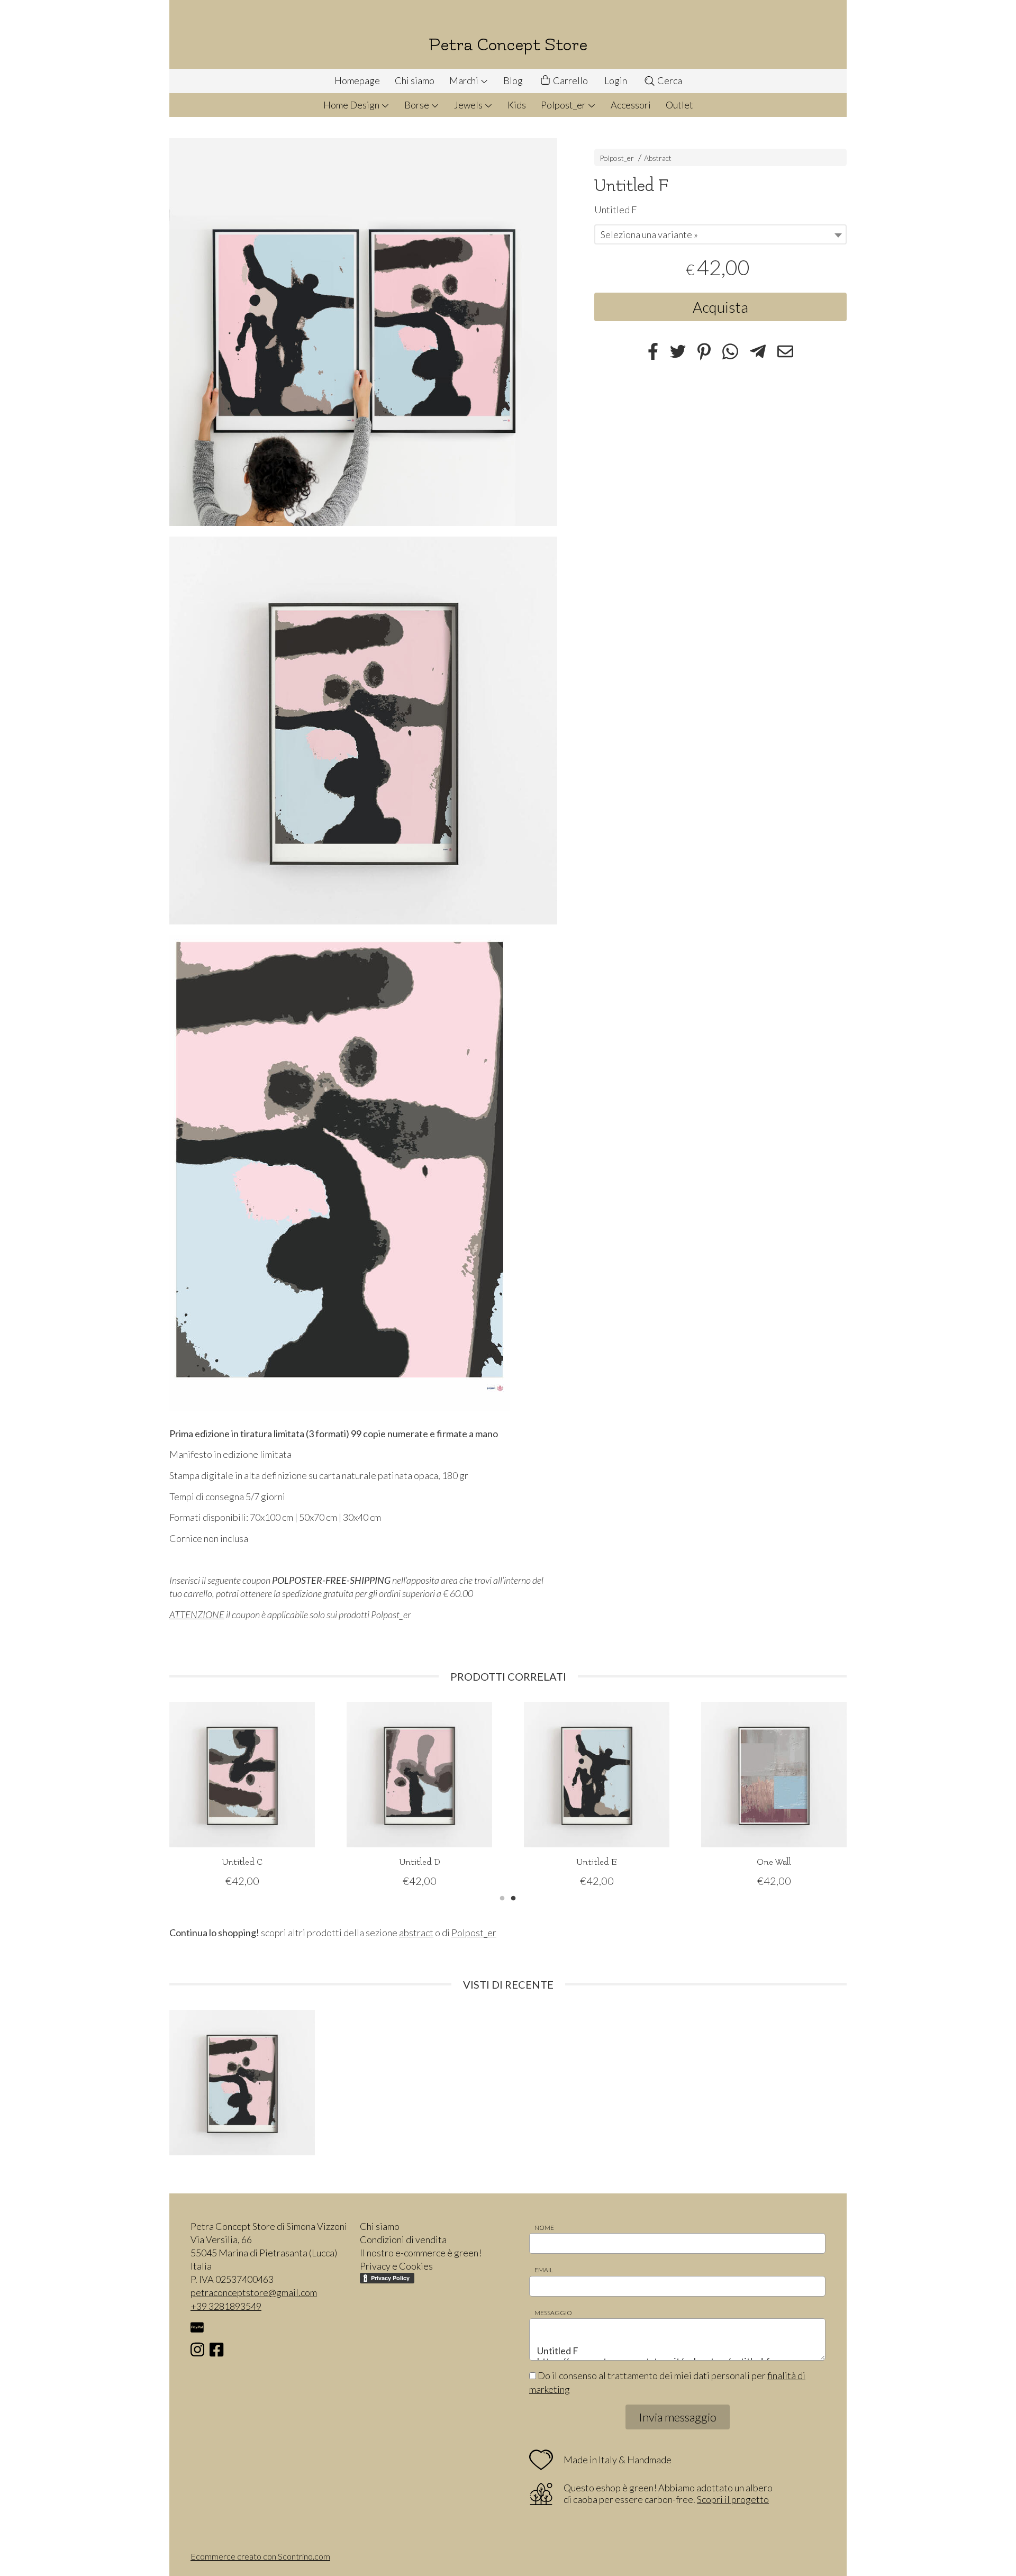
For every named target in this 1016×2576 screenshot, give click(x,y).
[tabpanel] (242, 1795)
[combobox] (720, 234)
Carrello (570, 80)
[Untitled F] (363, 332)
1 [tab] (502, 1897)
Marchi (465, 80)
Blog (513, 80)
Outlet (679, 105)
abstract (416, 1933)
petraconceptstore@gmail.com (254, 2292)
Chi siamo (415, 80)
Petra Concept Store (508, 45)
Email (544, 2270)
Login (616, 80)
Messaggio (553, 2313)
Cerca (669, 80)
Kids (517, 105)
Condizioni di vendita (403, 2239)
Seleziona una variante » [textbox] (649, 234)
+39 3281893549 (226, 2306)
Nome (544, 2228)
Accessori (631, 105)
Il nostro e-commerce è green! (421, 2253)
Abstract (658, 158)
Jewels (469, 105)
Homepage (357, 80)
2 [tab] (513, 1897)
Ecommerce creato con (260, 2556)
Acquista (720, 307)
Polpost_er (564, 105)
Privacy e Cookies (396, 2266)
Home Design (352, 105)
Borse (418, 105)
